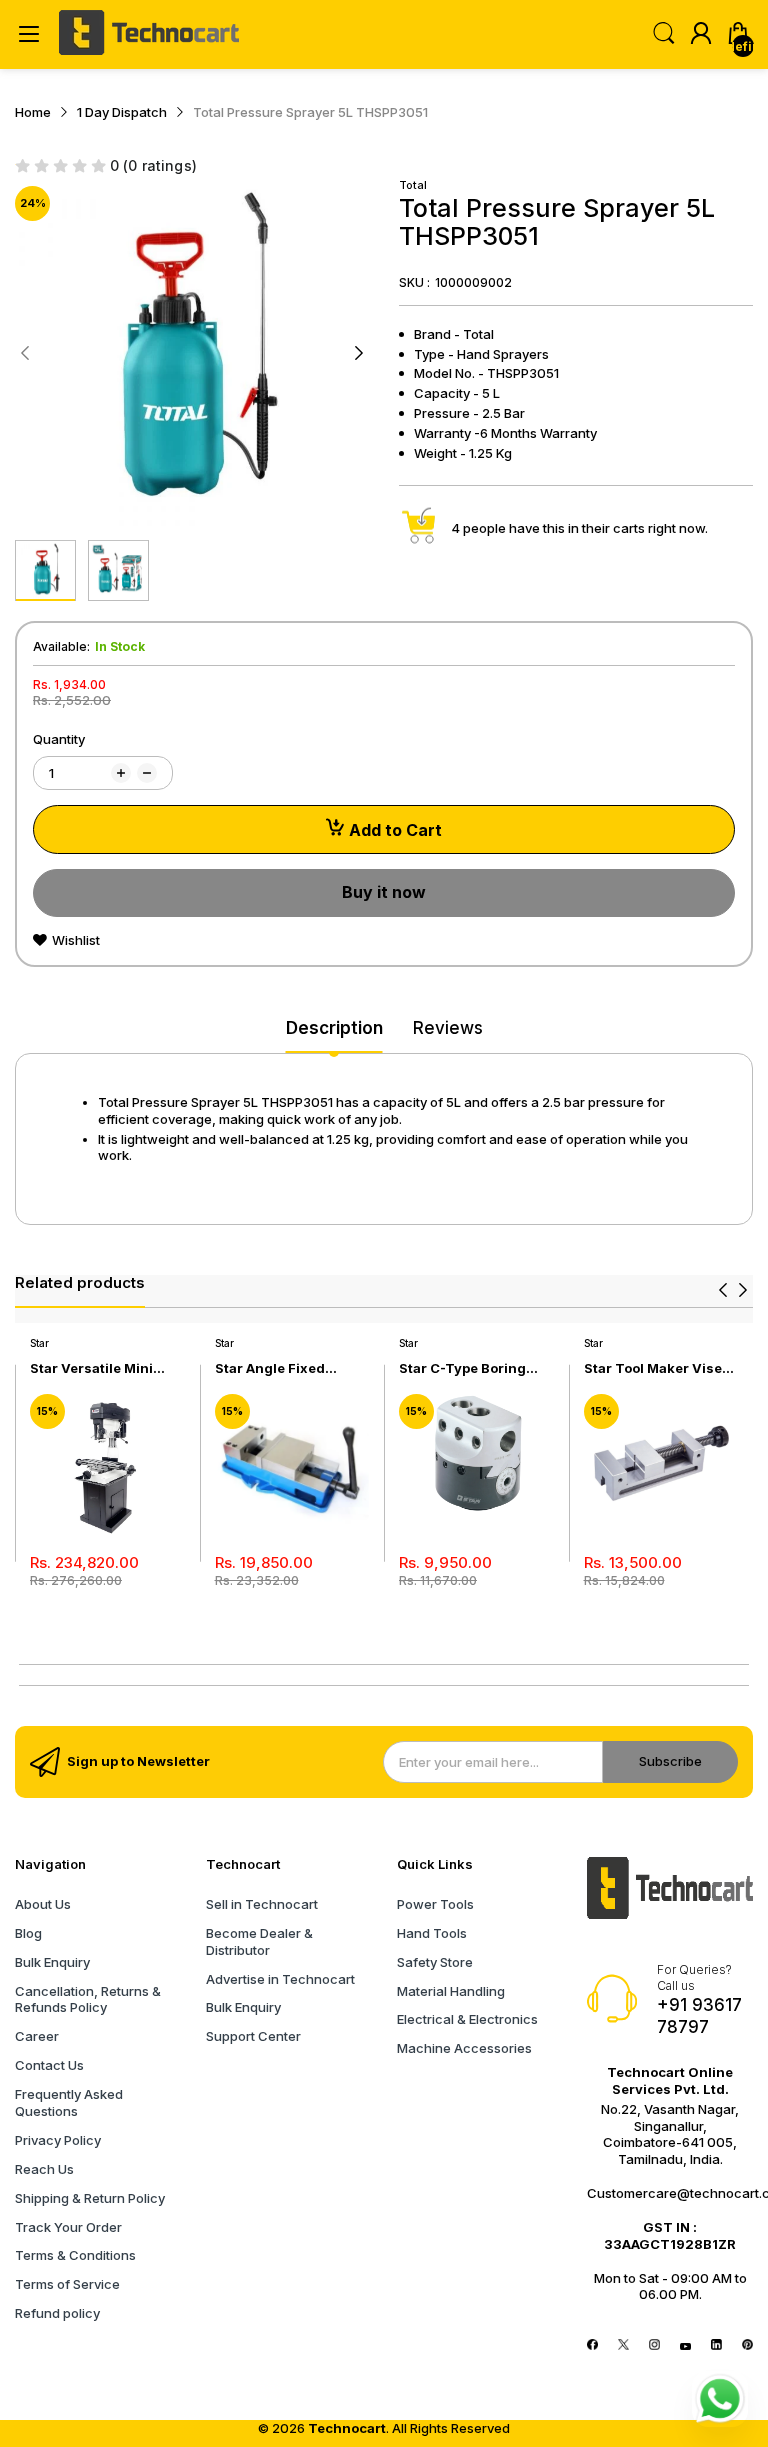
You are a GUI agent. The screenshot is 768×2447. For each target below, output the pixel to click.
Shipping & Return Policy (90, 2198)
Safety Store (435, 1962)
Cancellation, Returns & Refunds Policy (88, 1999)
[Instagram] (654, 2345)
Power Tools (435, 1904)
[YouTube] (685, 2345)
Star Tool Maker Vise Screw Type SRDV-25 (654, 1368)
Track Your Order (68, 2227)
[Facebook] (592, 2345)
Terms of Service (67, 2284)
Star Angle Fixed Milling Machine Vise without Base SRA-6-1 (287, 1368)
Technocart (347, 2428)
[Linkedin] (716, 2345)
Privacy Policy (58, 2140)
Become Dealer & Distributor (259, 1941)
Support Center (253, 2036)
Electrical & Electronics (467, 2019)
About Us (43, 1904)
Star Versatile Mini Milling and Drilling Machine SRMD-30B (97, 1368)
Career (37, 2036)
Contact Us (49, 2065)
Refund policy (57, 2313)
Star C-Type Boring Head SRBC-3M (462, 1368)
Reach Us (44, 2169)
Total (413, 185)
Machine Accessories (464, 2048)
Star (39, 1343)
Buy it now (384, 892)
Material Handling (451, 1991)
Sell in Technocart (262, 1904)
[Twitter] (623, 2345)
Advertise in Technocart (280, 1979)
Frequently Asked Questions (69, 2102)
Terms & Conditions (75, 2255)
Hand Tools (432, 1933)
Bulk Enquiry (52, 1962)
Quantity (59, 739)
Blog (28, 1933)
